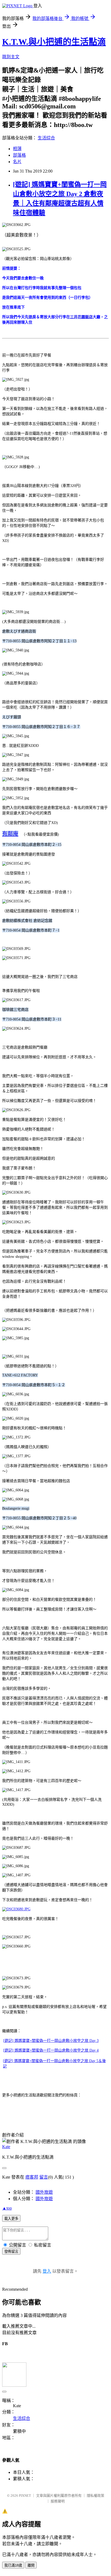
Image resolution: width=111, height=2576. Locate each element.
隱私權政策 (96, 2496)
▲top (7, 2208)
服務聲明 (58, 2501)
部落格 (19, 155)
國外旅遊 (44, 2192)
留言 (44, 2177)
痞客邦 (32, 2177)
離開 (31, 2565)
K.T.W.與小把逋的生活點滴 (54, 42)
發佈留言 (11, 2252)
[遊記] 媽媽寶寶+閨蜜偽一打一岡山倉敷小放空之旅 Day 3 (51, 2041)
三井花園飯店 (81, 317)
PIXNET (25, 2496)
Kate (6, 2147)
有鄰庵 (10, 834)
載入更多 (11, 2219)
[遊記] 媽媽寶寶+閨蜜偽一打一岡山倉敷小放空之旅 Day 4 (51, 2050)
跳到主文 (11, 57)
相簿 (17, 149)
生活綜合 (46, 138)
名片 (17, 162)
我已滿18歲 (13, 2565)
